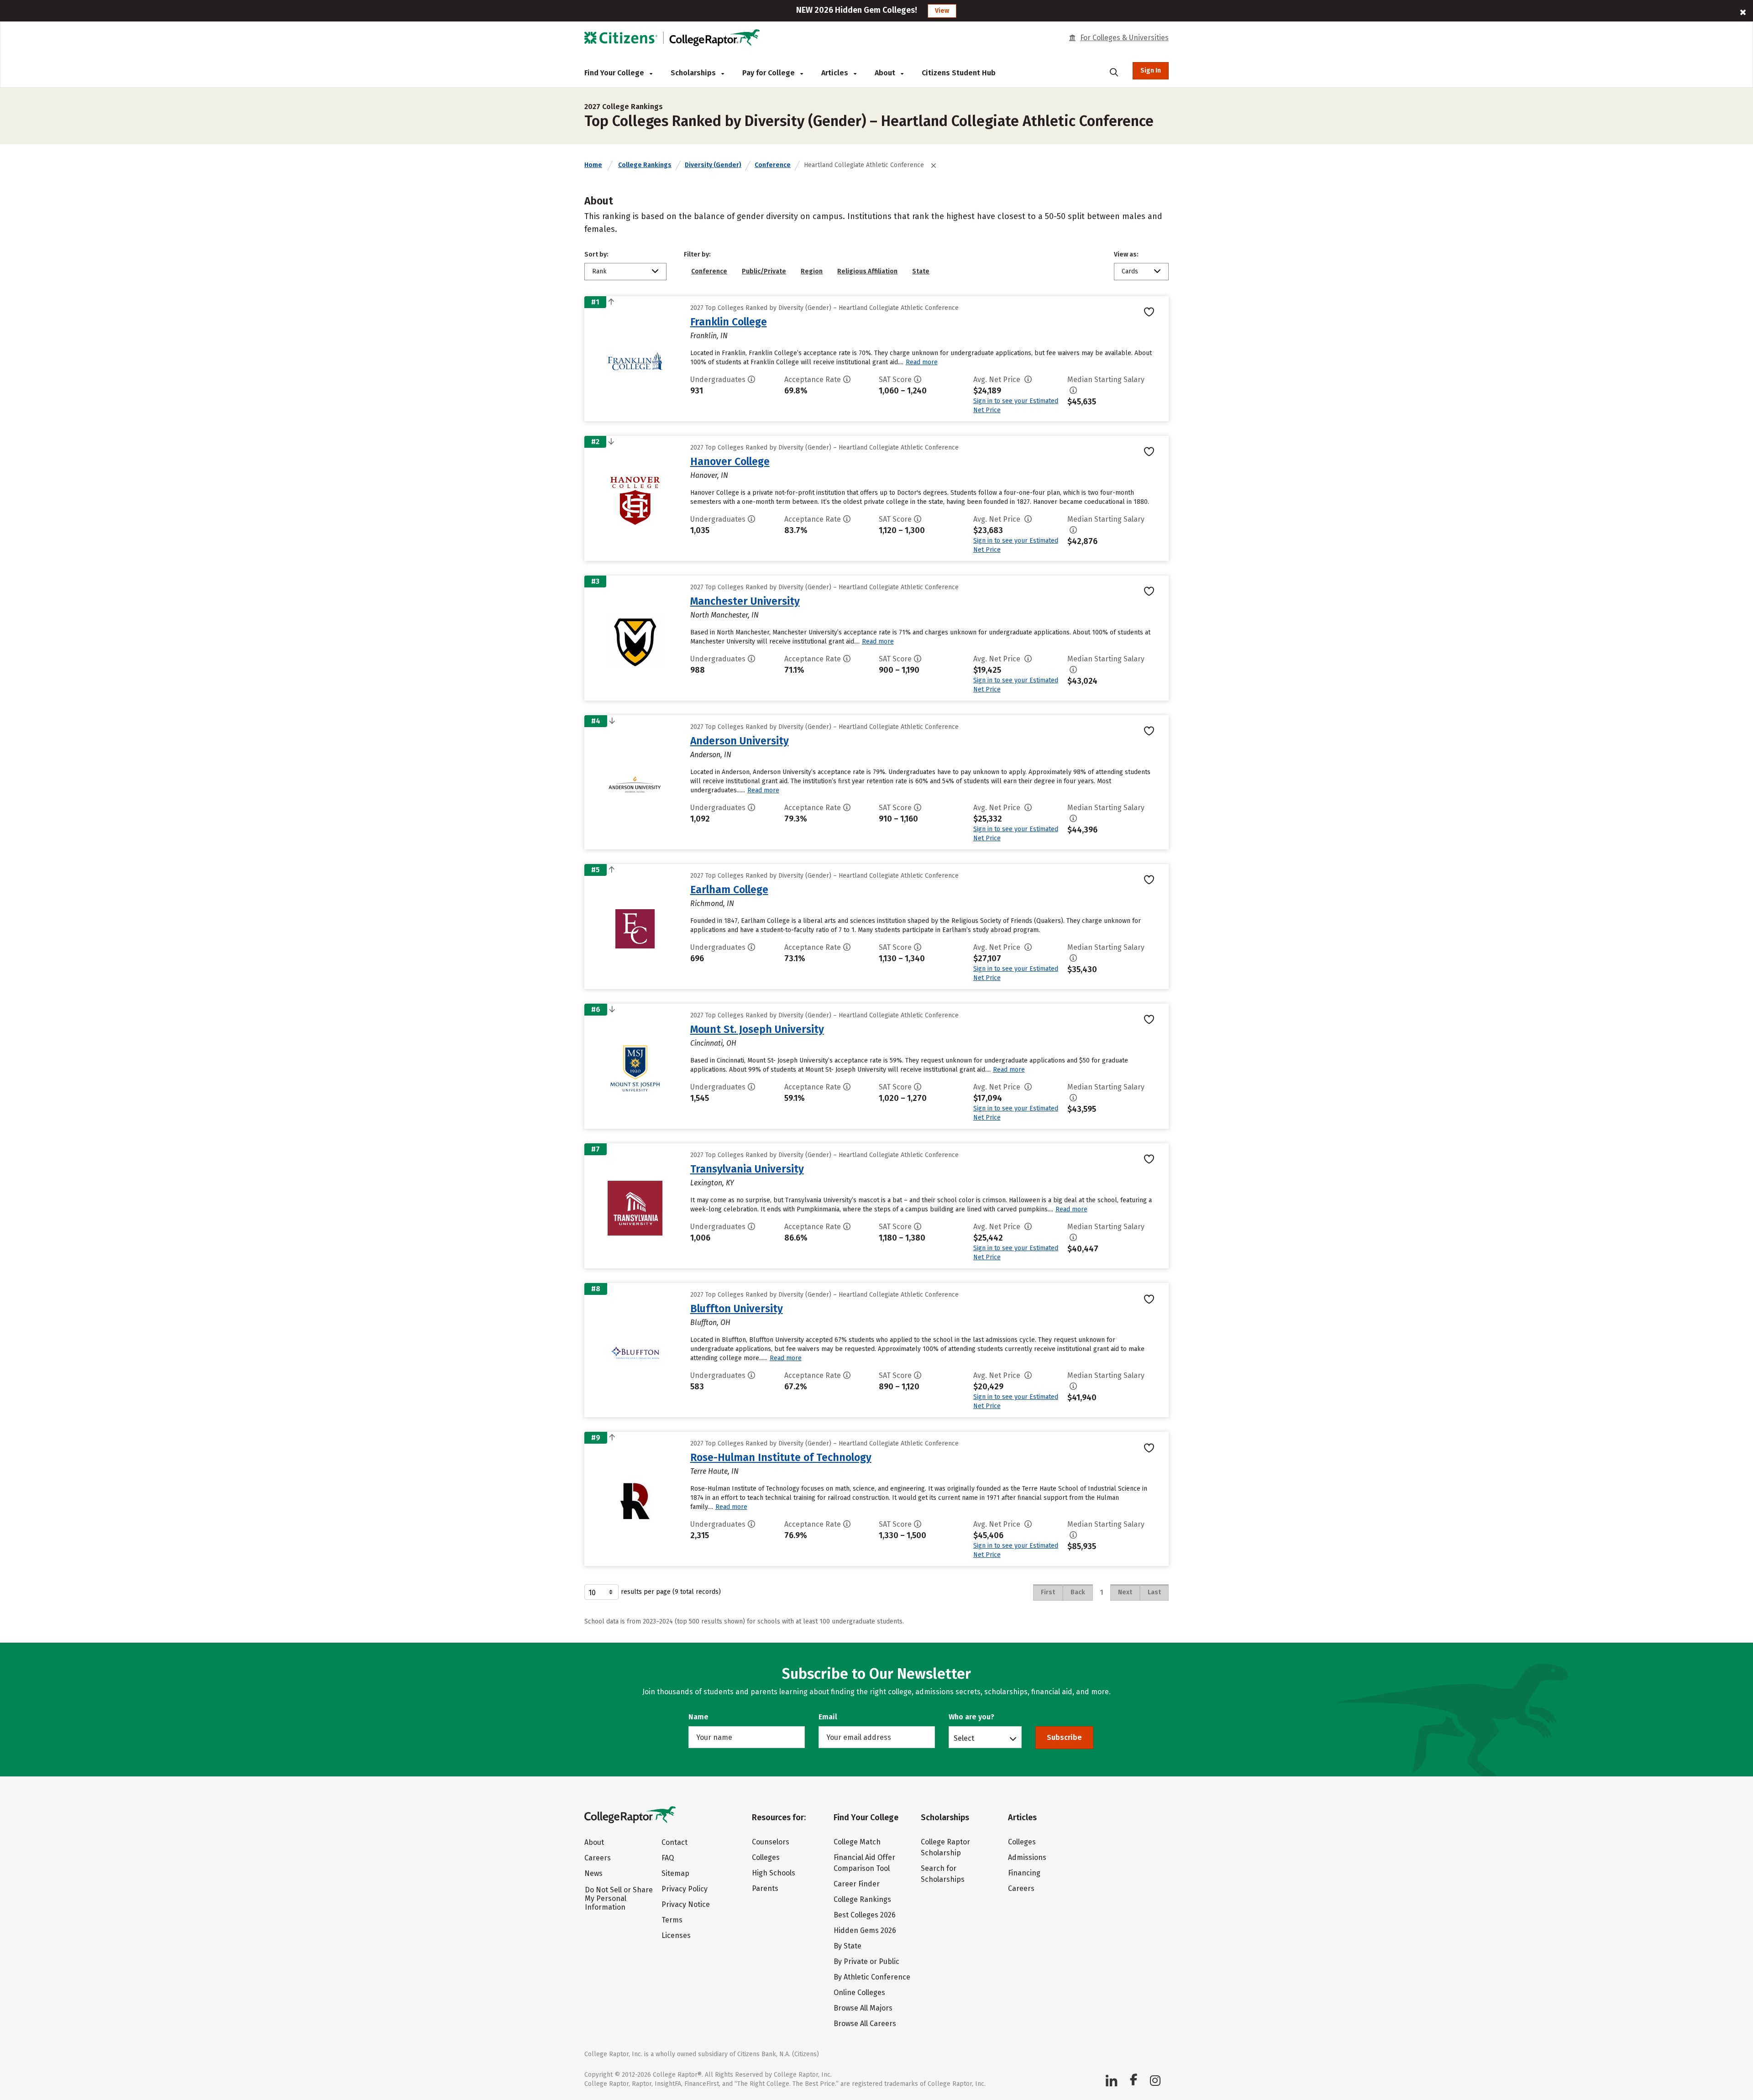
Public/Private (764, 271)
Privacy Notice (686, 1904)
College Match (857, 1842)
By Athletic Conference (872, 1977)
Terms (672, 1920)
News (593, 1873)
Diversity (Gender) (713, 165)
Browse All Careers (865, 2024)
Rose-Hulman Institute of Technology (781, 1457)
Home (593, 165)
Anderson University (740, 741)
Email (828, 1717)
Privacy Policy (685, 1889)
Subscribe (1064, 1737)
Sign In (1151, 71)
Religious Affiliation (867, 271)
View (942, 11)
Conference (773, 165)
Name (698, 1717)
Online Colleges (859, 1993)
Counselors (771, 1842)
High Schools (774, 1873)
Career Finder (857, 1884)
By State (848, 1946)
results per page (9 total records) (671, 1592)
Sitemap (675, 1873)
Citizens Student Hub (959, 73)
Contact (674, 1842)
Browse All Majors (863, 2008)
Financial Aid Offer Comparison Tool (864, 1863)
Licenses (676, 1935)
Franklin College (729, 322)
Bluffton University (737, 1309)
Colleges (766, 1857)
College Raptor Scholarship (945, 1847)
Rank (599, 271)
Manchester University (745, 601)
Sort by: (596, 254)
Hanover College (730, 461)
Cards (1130, 271)
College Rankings (645, 165)
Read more (922, 362)
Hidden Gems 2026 (865, 1930)
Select (964, 1738)
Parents (765, 1888)
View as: (1126, 254)
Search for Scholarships (943, 1874)
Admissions (1027, 1857)
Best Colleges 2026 (865, 1915)
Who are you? (971, 1717)
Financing (1024, 1873)
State (921, 271)
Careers (598, 1858)
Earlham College (729, 890)
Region (812, 271)
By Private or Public (866, 1961)
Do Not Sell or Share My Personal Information (619, 1898)
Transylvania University (747, 1169)
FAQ (668, 1858)
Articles (836, 73)
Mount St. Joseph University (757, 1029)
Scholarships (694, 73)
